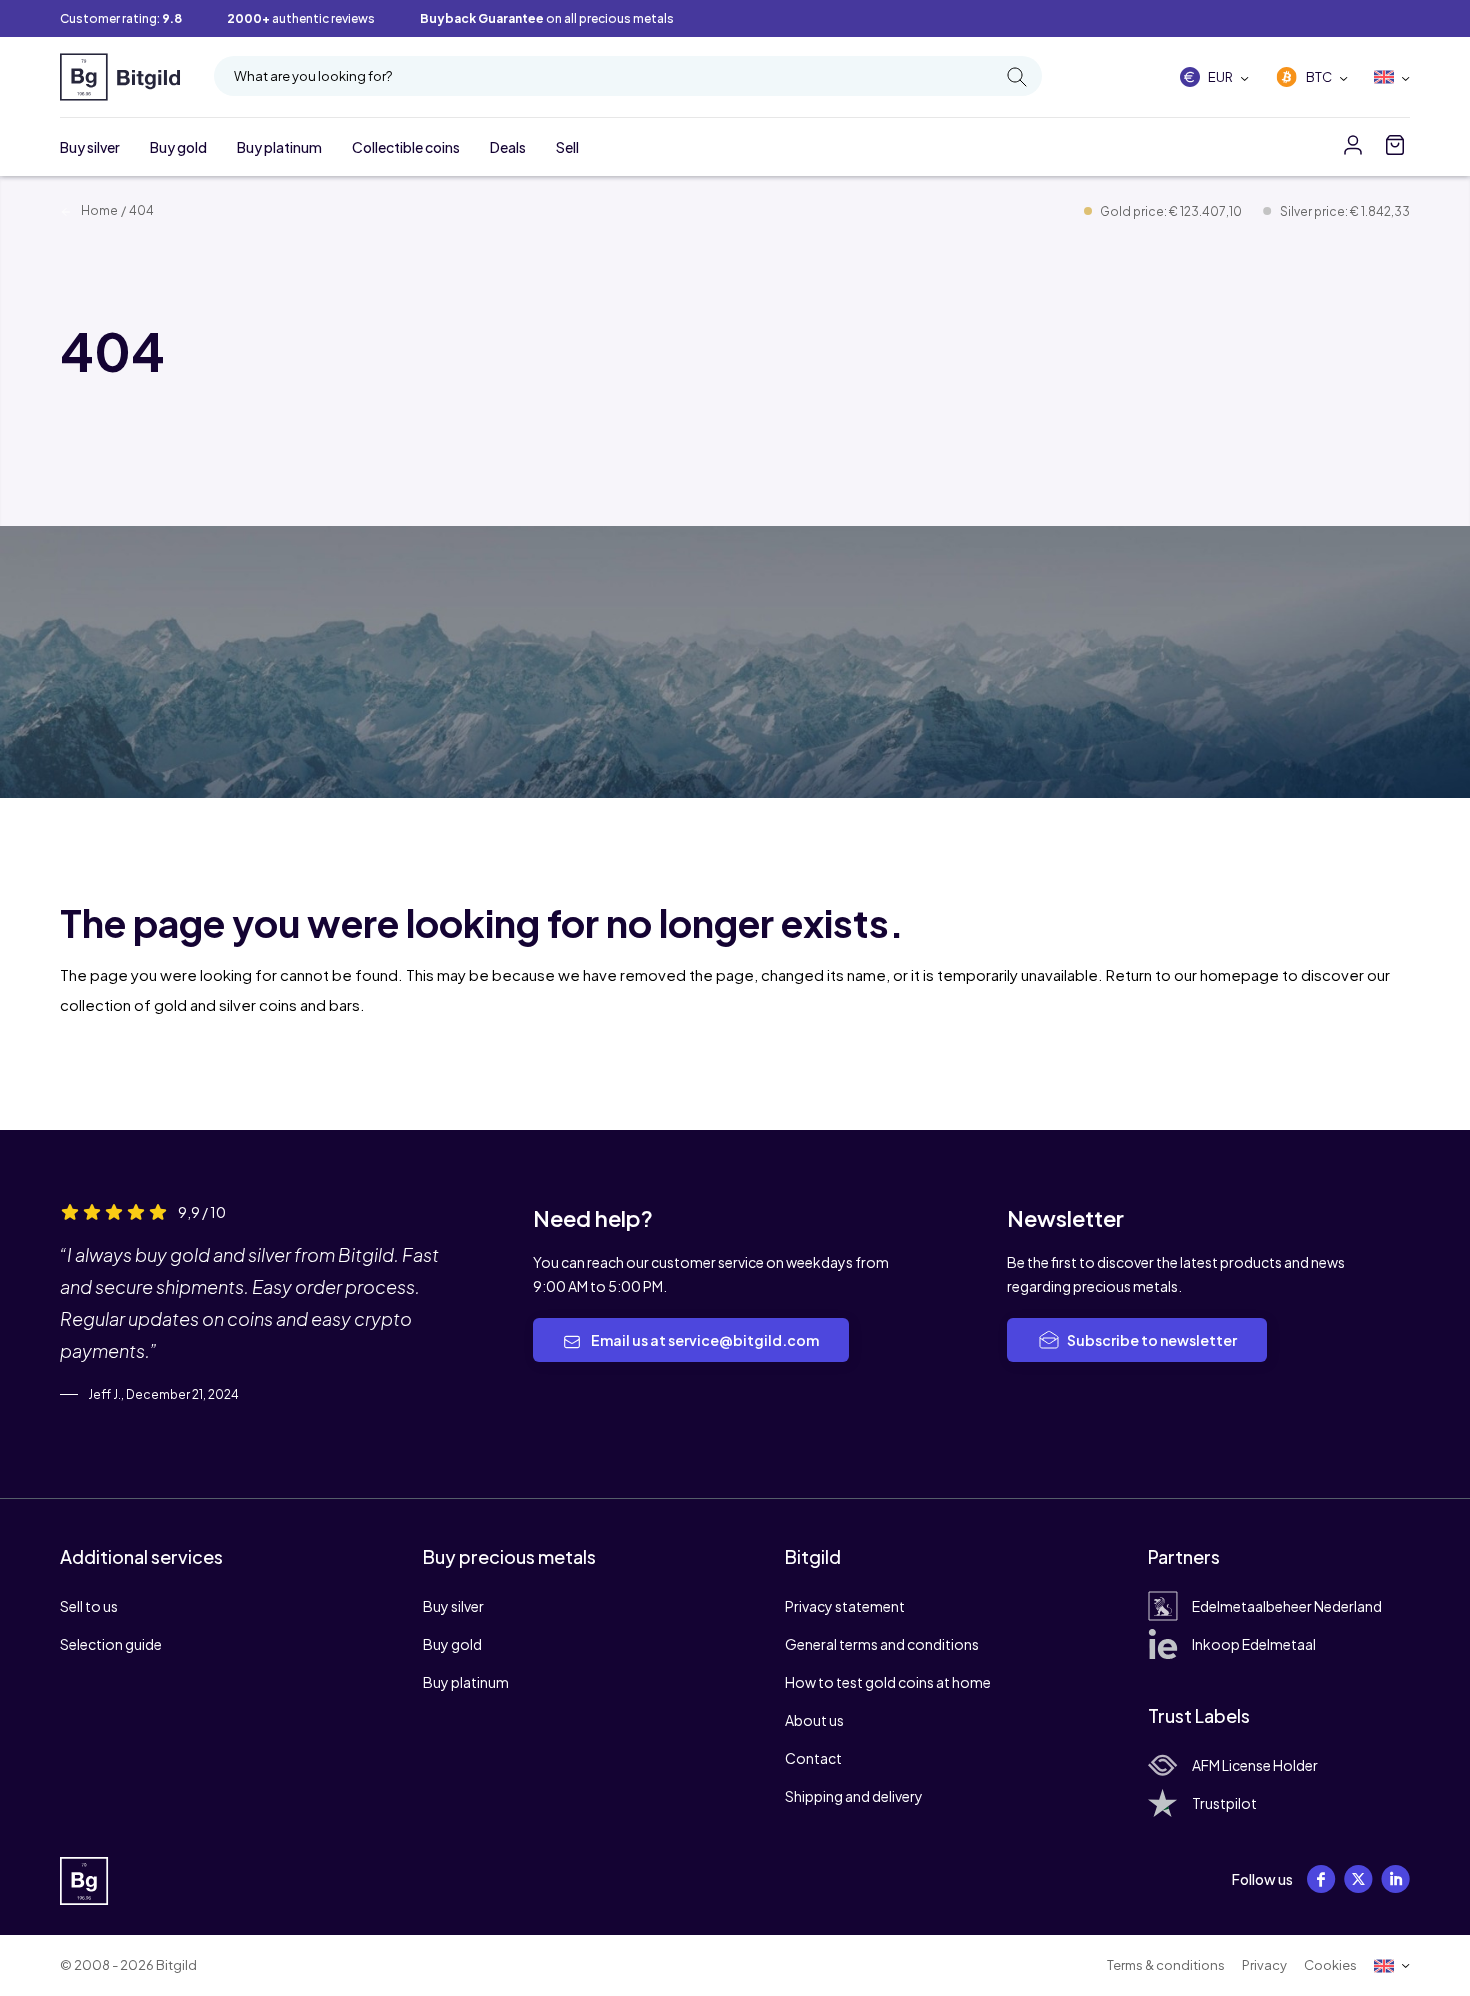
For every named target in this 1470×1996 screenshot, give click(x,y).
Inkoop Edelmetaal (1254, 1644)
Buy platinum (279, 147)
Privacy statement (845, 1606)
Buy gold (178, 147)
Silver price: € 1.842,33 (1345, 211)
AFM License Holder (1255, 1765)
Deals (508, 147)
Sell (567, 147)
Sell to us (89, 1606)
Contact (813, 1758)
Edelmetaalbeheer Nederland (1287, 1606)
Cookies (1330, 1965)
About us (814, 1720)
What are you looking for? (313, 76)
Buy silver (90, 147)
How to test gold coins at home (888, 1682)
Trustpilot (1224, 1803)
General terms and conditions (882, 1644)
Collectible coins (406, 147)
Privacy (1264, 1965)
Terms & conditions (1166, 1965)
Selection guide (111, 1644)
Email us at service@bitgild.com (704, 1340)
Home (98, 210)
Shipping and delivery (854, 1796)
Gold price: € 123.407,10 (1172, 211)
